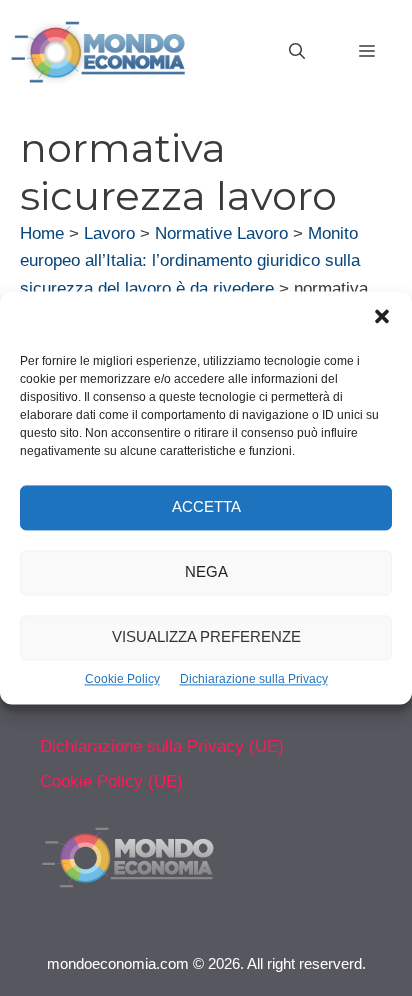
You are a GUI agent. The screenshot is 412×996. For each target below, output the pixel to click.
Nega (206, 572)
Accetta (206, 507)
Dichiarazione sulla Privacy (254, 679)
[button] (382, 319)
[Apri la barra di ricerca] (297, 52)
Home (42, 233)
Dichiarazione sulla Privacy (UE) (162, 746)
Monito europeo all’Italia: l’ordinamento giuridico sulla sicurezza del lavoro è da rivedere (190, 260)
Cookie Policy (122, 679)
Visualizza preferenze (206, 637)
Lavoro (109, 233)
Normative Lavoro (221, 233)
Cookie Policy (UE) (111, 781)
